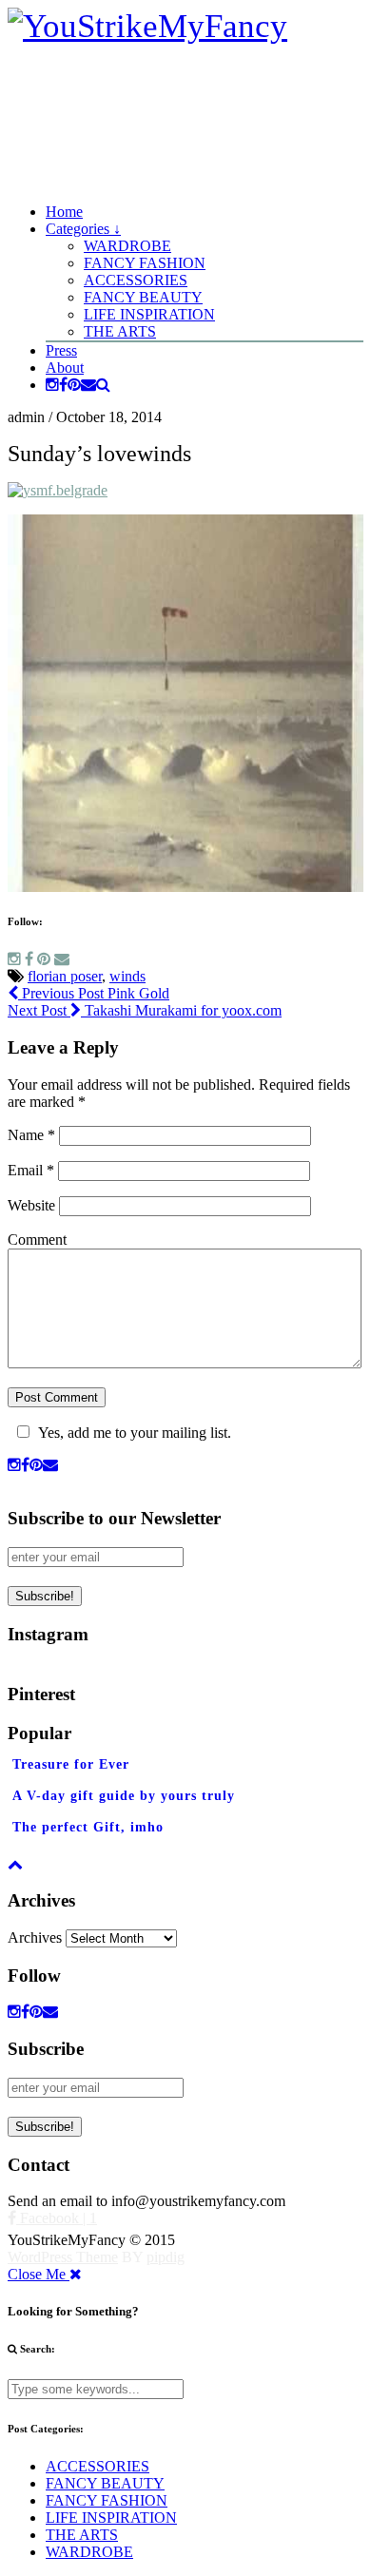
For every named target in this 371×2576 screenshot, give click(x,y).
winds (127, 976)
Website (31, 1205)
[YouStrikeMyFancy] (147, 26)
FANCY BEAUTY (143, 297)
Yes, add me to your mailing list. (135, 1433)
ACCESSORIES (136, 280)
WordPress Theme (63, 2257)
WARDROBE (127, 246)
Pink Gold (94, 993)
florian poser (65, 976)
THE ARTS (120, 331)
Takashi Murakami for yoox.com (145, 1010)
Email (31, 1170)
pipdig (166, 2257)
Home (64, 212)
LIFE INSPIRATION (149, 314)
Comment (37, 1240)
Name (31, 1135)
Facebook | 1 (57, 2218)
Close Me (39, 2274)
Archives (35, 1937)
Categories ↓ (83, 229)
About (65, 368)
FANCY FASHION (145, 263)
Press (61, 350)
